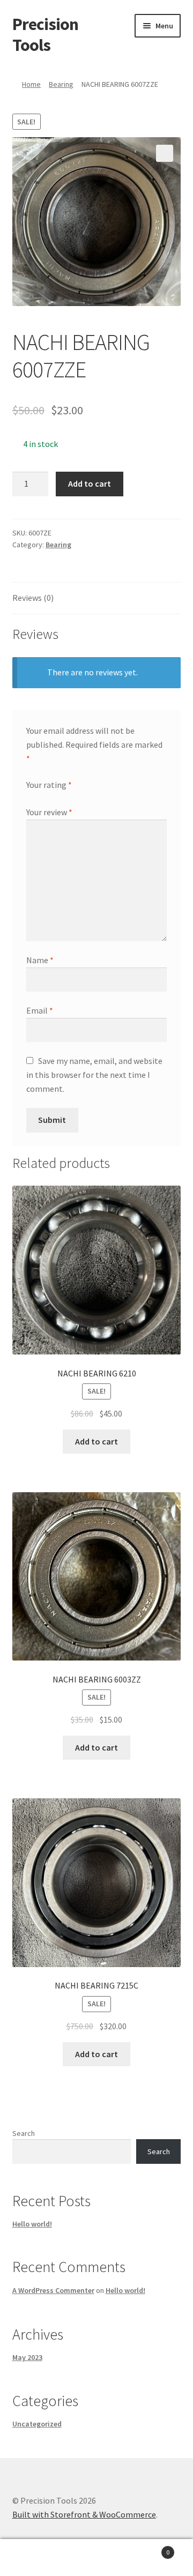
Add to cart (90, 483)
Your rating (49, 785)
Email (40, 1010)
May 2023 (27, 2357)
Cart (149, 2548)
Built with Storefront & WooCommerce (84, 2514)
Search (24, 2133)
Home (31, 84)
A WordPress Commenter (53, 2290)
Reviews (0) (33, 598)
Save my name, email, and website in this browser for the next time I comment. (94, 1075)
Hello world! (32, 2224)
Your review (49, 812)
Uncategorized (37, 2424)
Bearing (61, 84)
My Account (32, 2558)
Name (40, 960)
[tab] (97, 598)
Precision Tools (45, 35)
